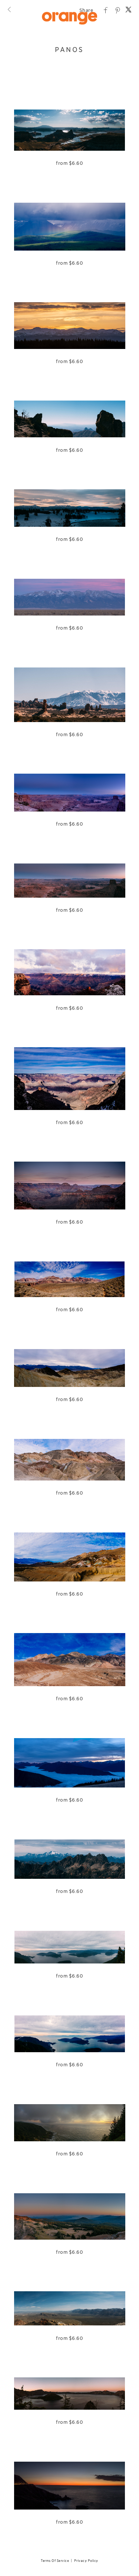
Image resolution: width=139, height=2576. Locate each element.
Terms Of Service (55, 2561)
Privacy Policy (86, 2561)
